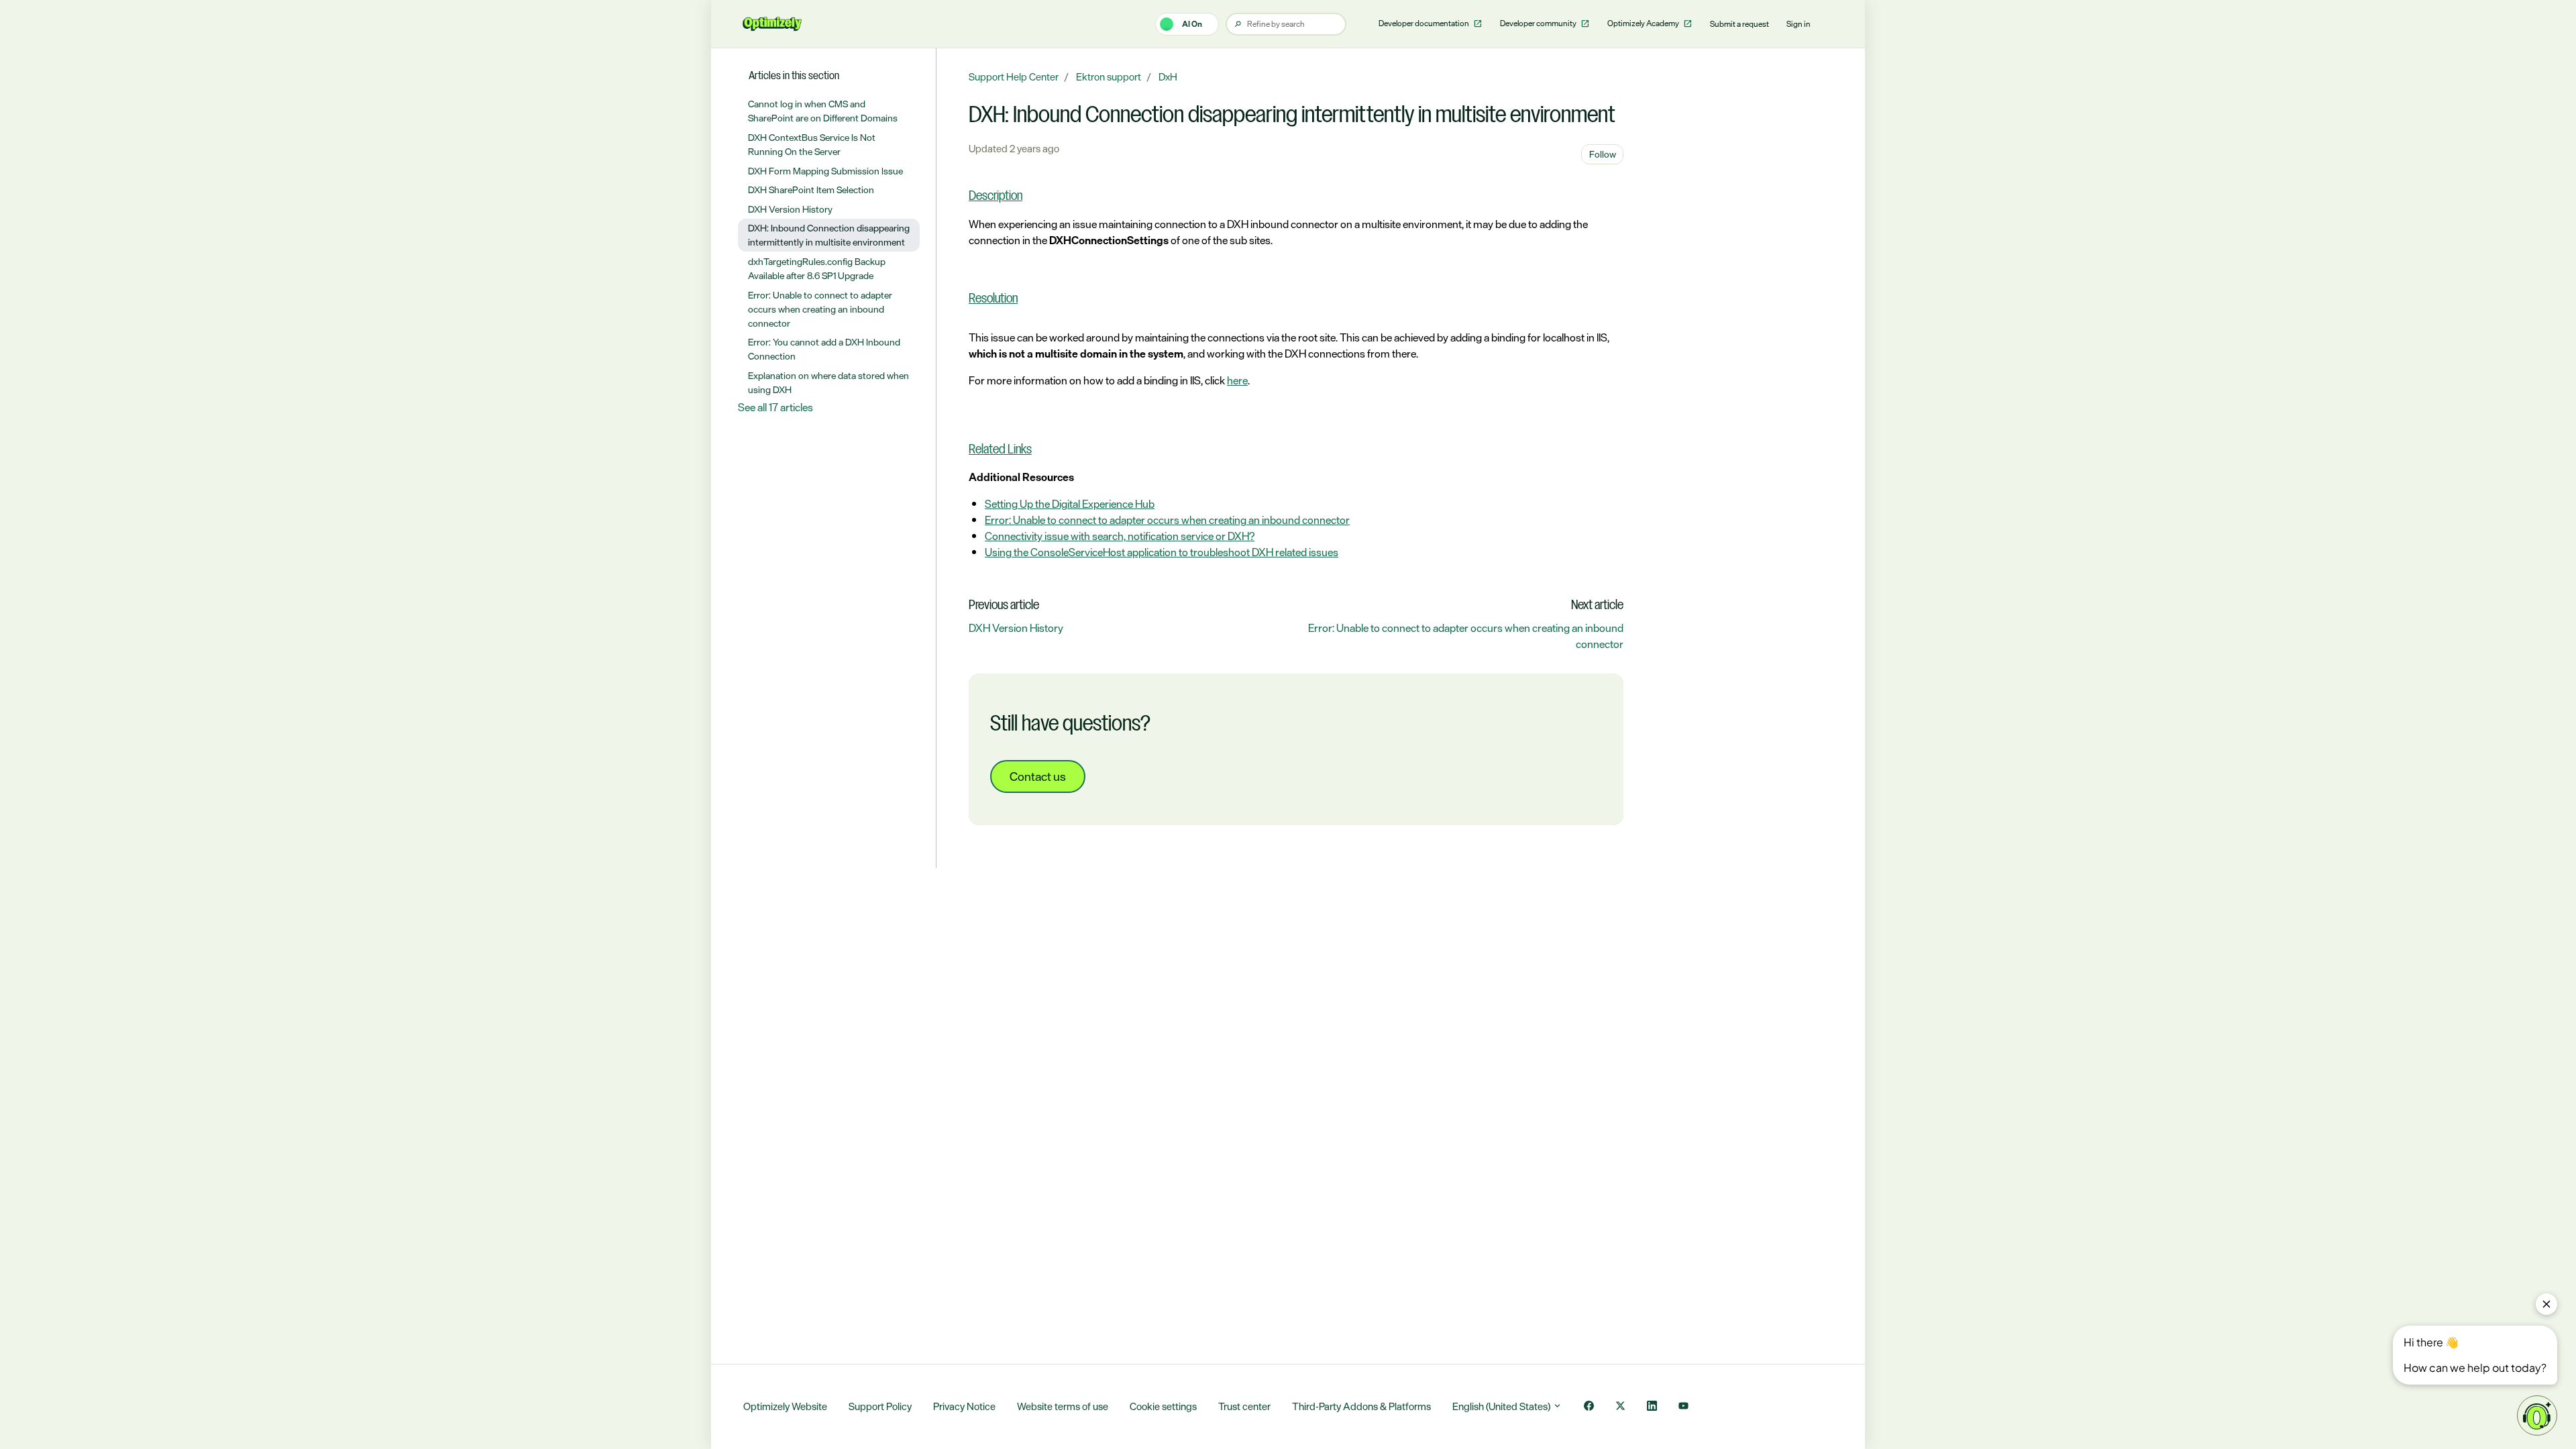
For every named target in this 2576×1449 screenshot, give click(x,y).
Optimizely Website (785, 1406)
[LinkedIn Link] (1652, 1407)
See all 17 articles (775, 407)
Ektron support (1109, 77)
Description (996, 197)
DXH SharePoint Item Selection (811, 190)
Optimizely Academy (1644, 23)
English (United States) (1502, 1406)
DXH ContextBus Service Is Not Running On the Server (812, 144)
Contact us (1038, 776)
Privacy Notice (964, 1406)
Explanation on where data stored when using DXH (828, 382)
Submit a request (1739, 24)
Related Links (1000, 450)
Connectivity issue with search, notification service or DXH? (1120, 536)
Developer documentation (1425, 23)
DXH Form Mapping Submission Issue (825, 171)
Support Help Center (1014, 77)
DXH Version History (1016, 628)
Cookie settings (1163, 1406)
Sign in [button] (1799, 24)
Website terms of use (1063, 1406)
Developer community (1539, 23)
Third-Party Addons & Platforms (1361, 1406)
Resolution (993, 299)
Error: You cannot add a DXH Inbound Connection (824, 349)
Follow (1603, 154)
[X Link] (1620, 1407)
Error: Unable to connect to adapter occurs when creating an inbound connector (1167, 520)
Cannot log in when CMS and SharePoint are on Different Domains (823, 111)
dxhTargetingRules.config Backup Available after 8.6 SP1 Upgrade (817, 268)
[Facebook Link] (1589, 1407)
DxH (1168, 77)
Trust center (1244, 1406)
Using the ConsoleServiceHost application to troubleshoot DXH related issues (1162, 552)
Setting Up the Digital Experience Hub (1070, 504)
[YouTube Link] (1683, 1407)
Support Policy (880, 1406)
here (1237, 380)
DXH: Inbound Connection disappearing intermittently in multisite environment (829, 235)
